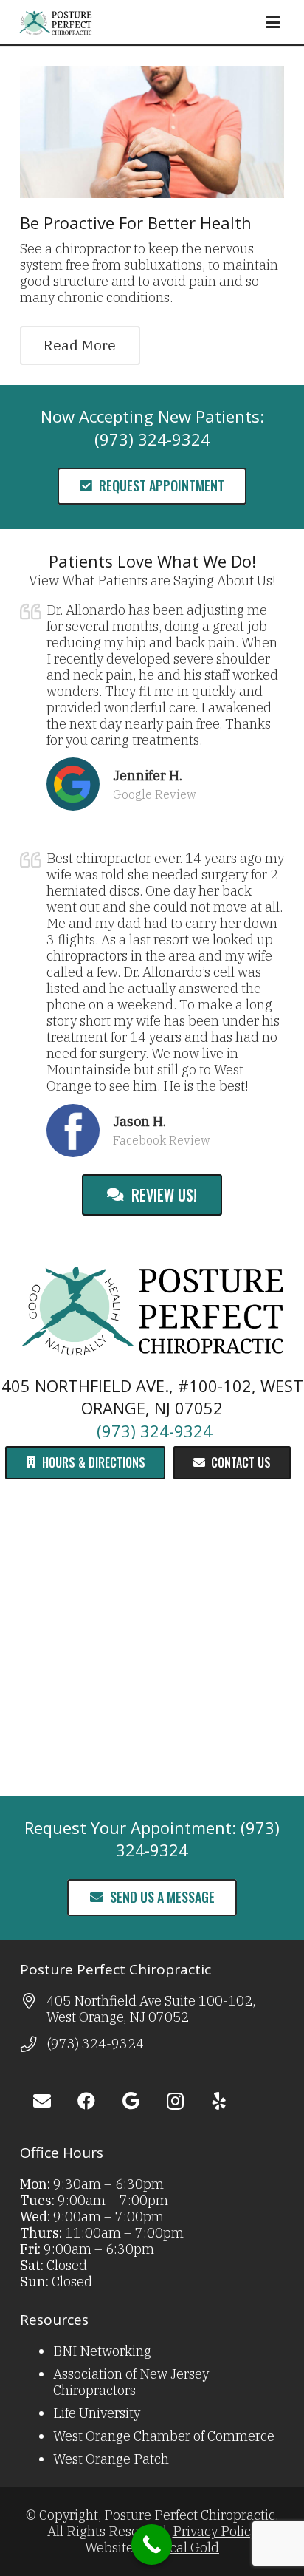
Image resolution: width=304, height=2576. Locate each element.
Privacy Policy (215, 2531)
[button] (273, 22)
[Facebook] (86, 2101)
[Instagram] (175, 2101)
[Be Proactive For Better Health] (152, 132)
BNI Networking (102, 2351)
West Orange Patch (111, 2459)
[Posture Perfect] (55, 22)
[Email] (42, 2101)
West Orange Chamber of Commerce (164, 2436)
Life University (97, 2413)
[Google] (131, 2101)
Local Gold (187, 2548)
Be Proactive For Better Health (136, 222)
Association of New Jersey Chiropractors (131, 2382)
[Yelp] (219, 2101)
